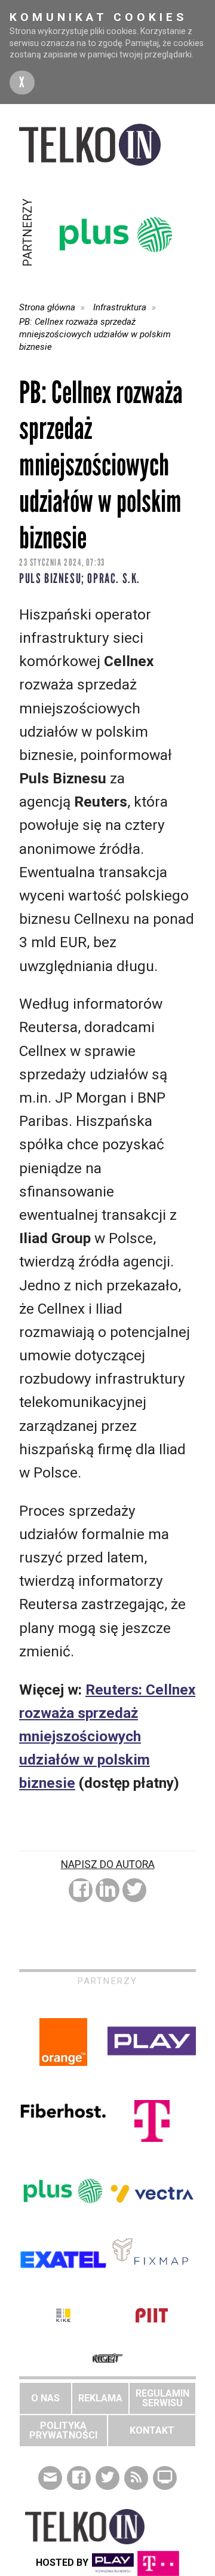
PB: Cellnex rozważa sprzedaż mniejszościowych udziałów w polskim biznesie (95, 334)
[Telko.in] (107, 145)
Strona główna (47, 307)
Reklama (100, 2398)
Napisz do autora (108, 1864)
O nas (45, 2398)
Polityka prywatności (63, 2430)
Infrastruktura (120, 307)
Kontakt (152, 2430)
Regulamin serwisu (162, 2398)
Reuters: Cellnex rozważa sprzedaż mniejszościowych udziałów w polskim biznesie (107, 1736)
